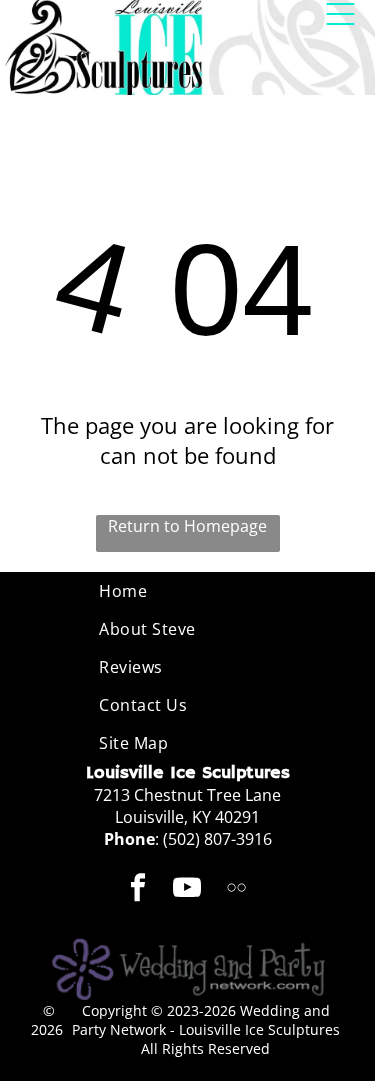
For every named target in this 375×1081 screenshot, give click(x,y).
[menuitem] (187, 591)
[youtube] (187, 890)
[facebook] (138, 890)
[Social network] (236, 890)
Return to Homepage (187, 526)
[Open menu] (340, 14)
